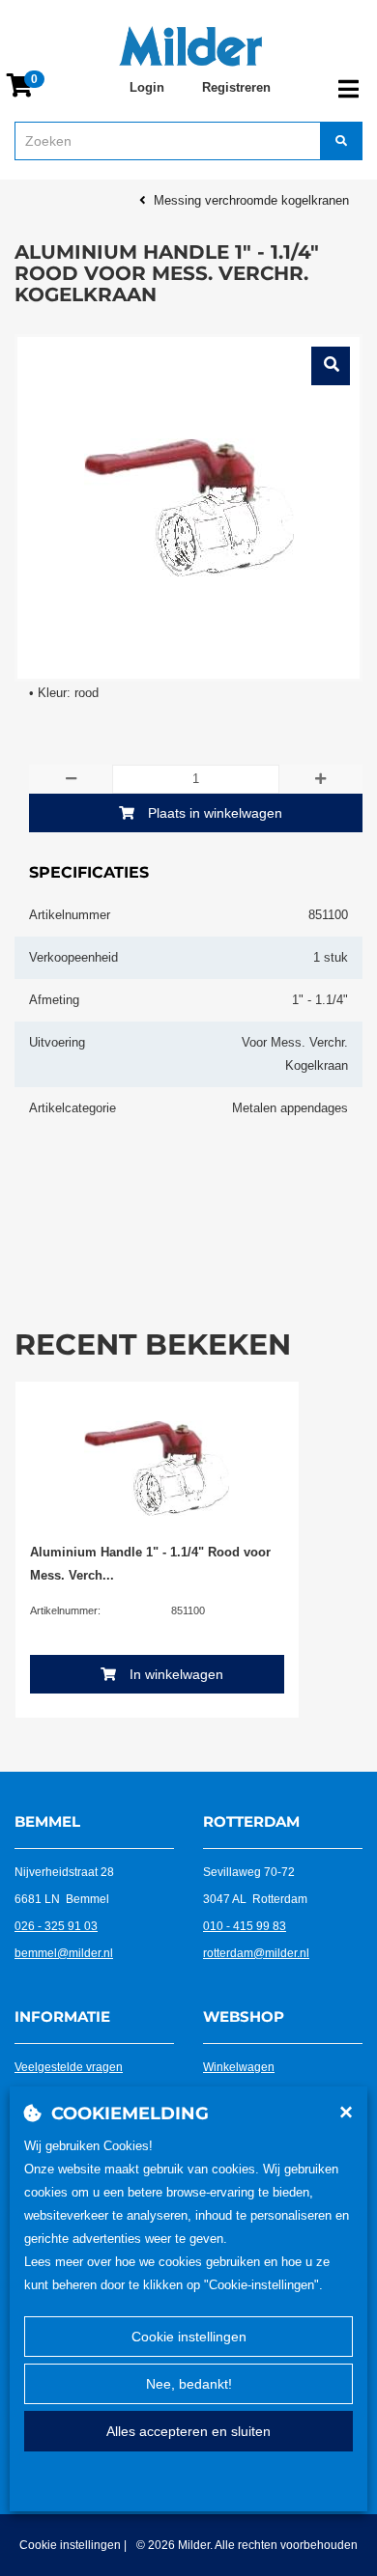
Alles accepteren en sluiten (188, 2431)
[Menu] (348, 89)
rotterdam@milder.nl (256, 1953)
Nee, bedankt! (189, 2384)
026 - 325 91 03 (56, 1926)
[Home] (190, 46)
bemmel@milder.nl (64, 1953)
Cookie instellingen (189, 2337)
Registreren (236, 87)
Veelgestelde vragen (69, 2067)
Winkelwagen (239, 2067)
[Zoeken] (341, 141)
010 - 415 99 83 (245, 1926)
